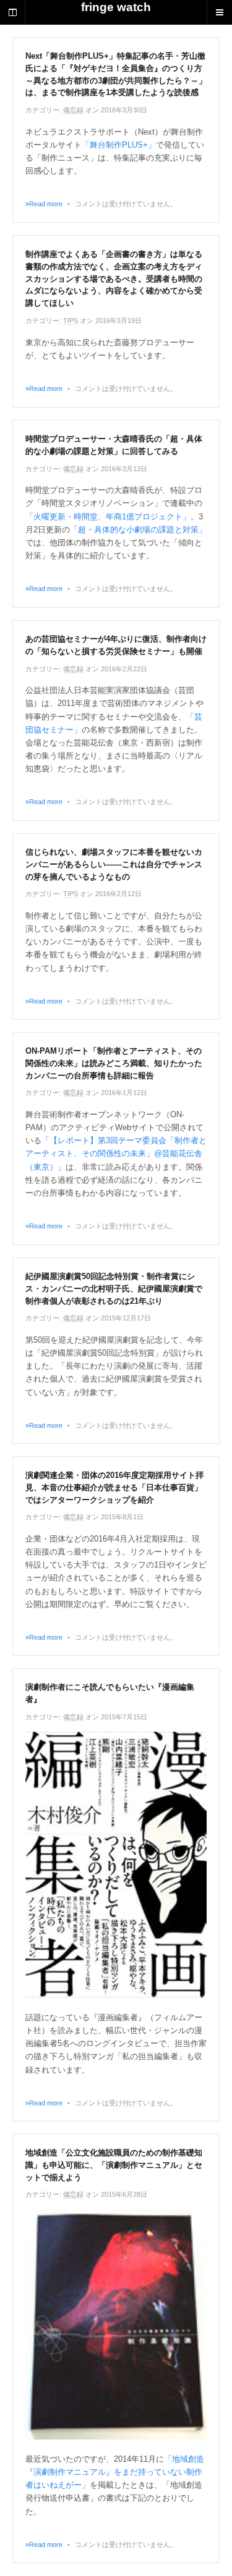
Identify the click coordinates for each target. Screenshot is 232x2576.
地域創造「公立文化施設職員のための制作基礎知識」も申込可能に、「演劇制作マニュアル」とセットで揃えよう (114, 2165)
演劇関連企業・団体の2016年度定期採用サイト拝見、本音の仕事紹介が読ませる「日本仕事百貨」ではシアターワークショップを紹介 (114, 1487)
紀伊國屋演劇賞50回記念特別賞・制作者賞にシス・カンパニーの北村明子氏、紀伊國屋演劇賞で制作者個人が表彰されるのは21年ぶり (114, 1289)
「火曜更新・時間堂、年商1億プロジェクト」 (108, 517)
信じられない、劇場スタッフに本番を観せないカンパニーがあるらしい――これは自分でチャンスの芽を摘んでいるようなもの (114, 864)
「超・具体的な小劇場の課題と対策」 (138, 530)
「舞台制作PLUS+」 (119, 145)
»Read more (44, 204)
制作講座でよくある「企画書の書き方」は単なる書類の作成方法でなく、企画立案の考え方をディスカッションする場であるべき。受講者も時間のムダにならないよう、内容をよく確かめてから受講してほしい (114, 279)
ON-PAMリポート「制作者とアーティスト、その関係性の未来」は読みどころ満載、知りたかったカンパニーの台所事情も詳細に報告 (114, 1063)
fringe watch (116, 7)
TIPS (71, 321)
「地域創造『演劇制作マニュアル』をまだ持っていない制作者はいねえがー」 (115, 2472)
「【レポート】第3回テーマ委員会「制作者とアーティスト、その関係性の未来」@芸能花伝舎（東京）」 (116, 1153)
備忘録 (73, 110)
